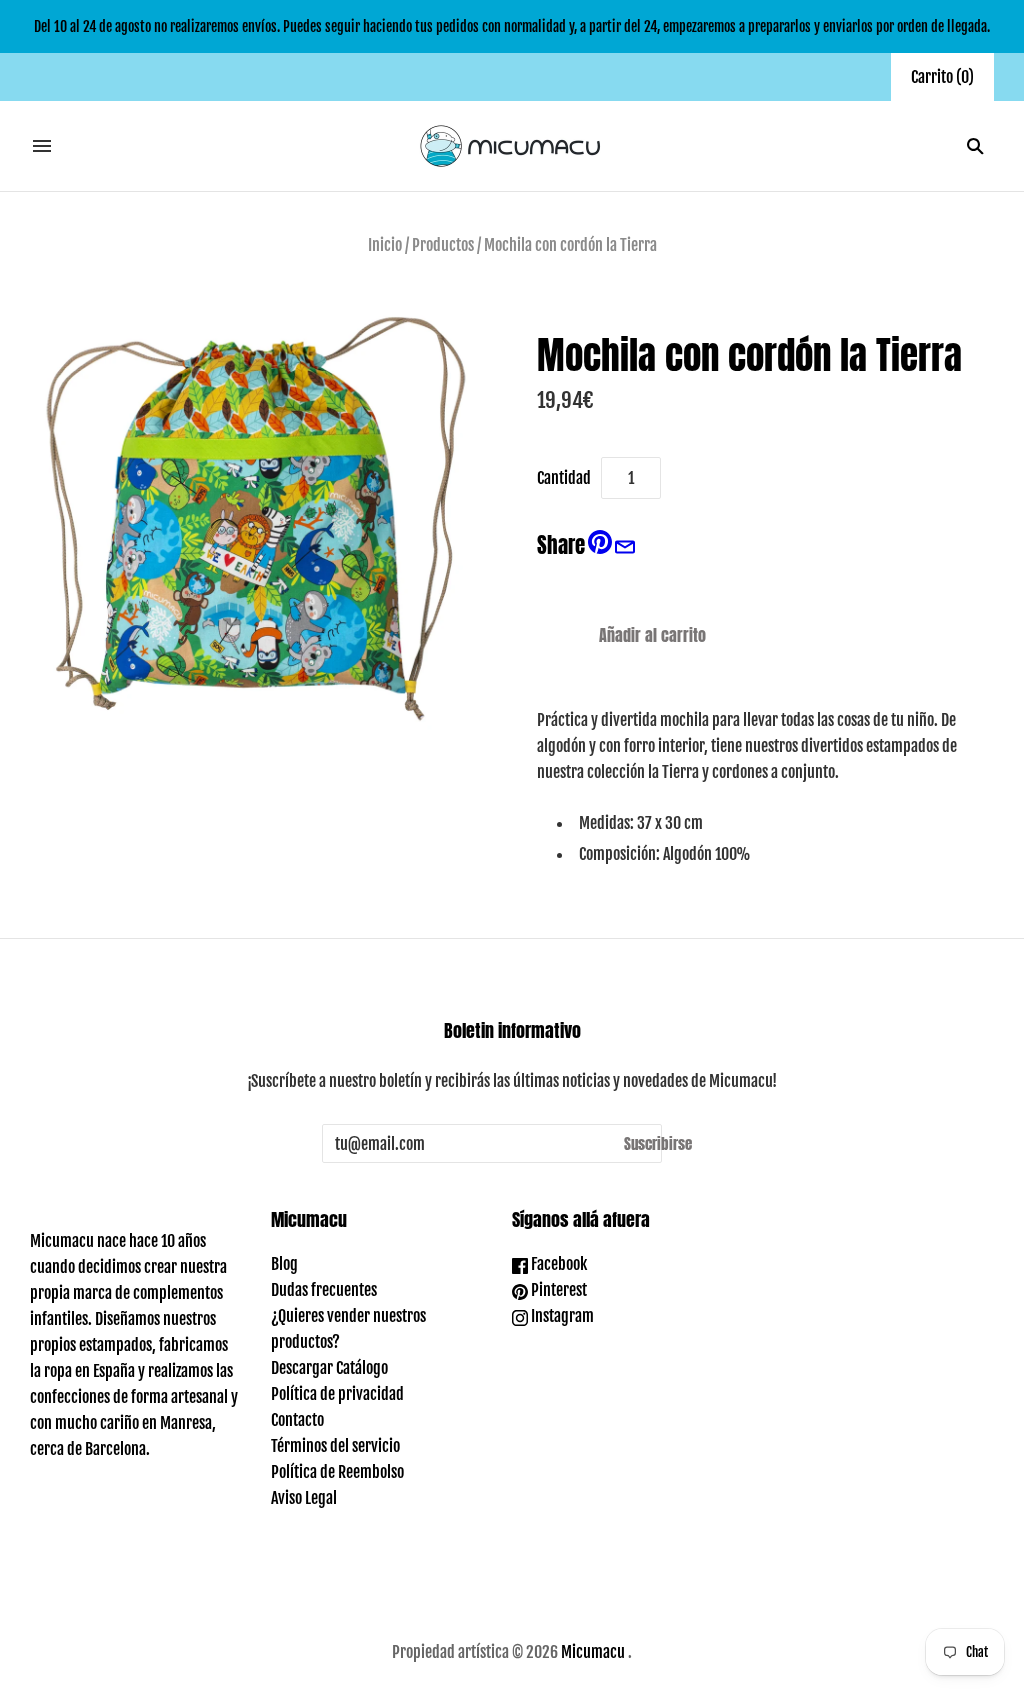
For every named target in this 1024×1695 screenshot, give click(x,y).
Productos (443, 245)
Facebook (557, 1264)
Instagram (561, 1316)
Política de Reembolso (337, 1472)
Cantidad (564, 478)
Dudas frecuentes (324, 1290)
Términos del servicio (335, 1446)
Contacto (297, 1420)
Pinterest (557, 1290)
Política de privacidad (337, 1394)
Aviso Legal (304, 1498)
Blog (284, 1264)
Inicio (385, 245)
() (942, 77)
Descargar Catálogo (329, 1368)
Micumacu (593, 1652)
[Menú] (42, 146)
